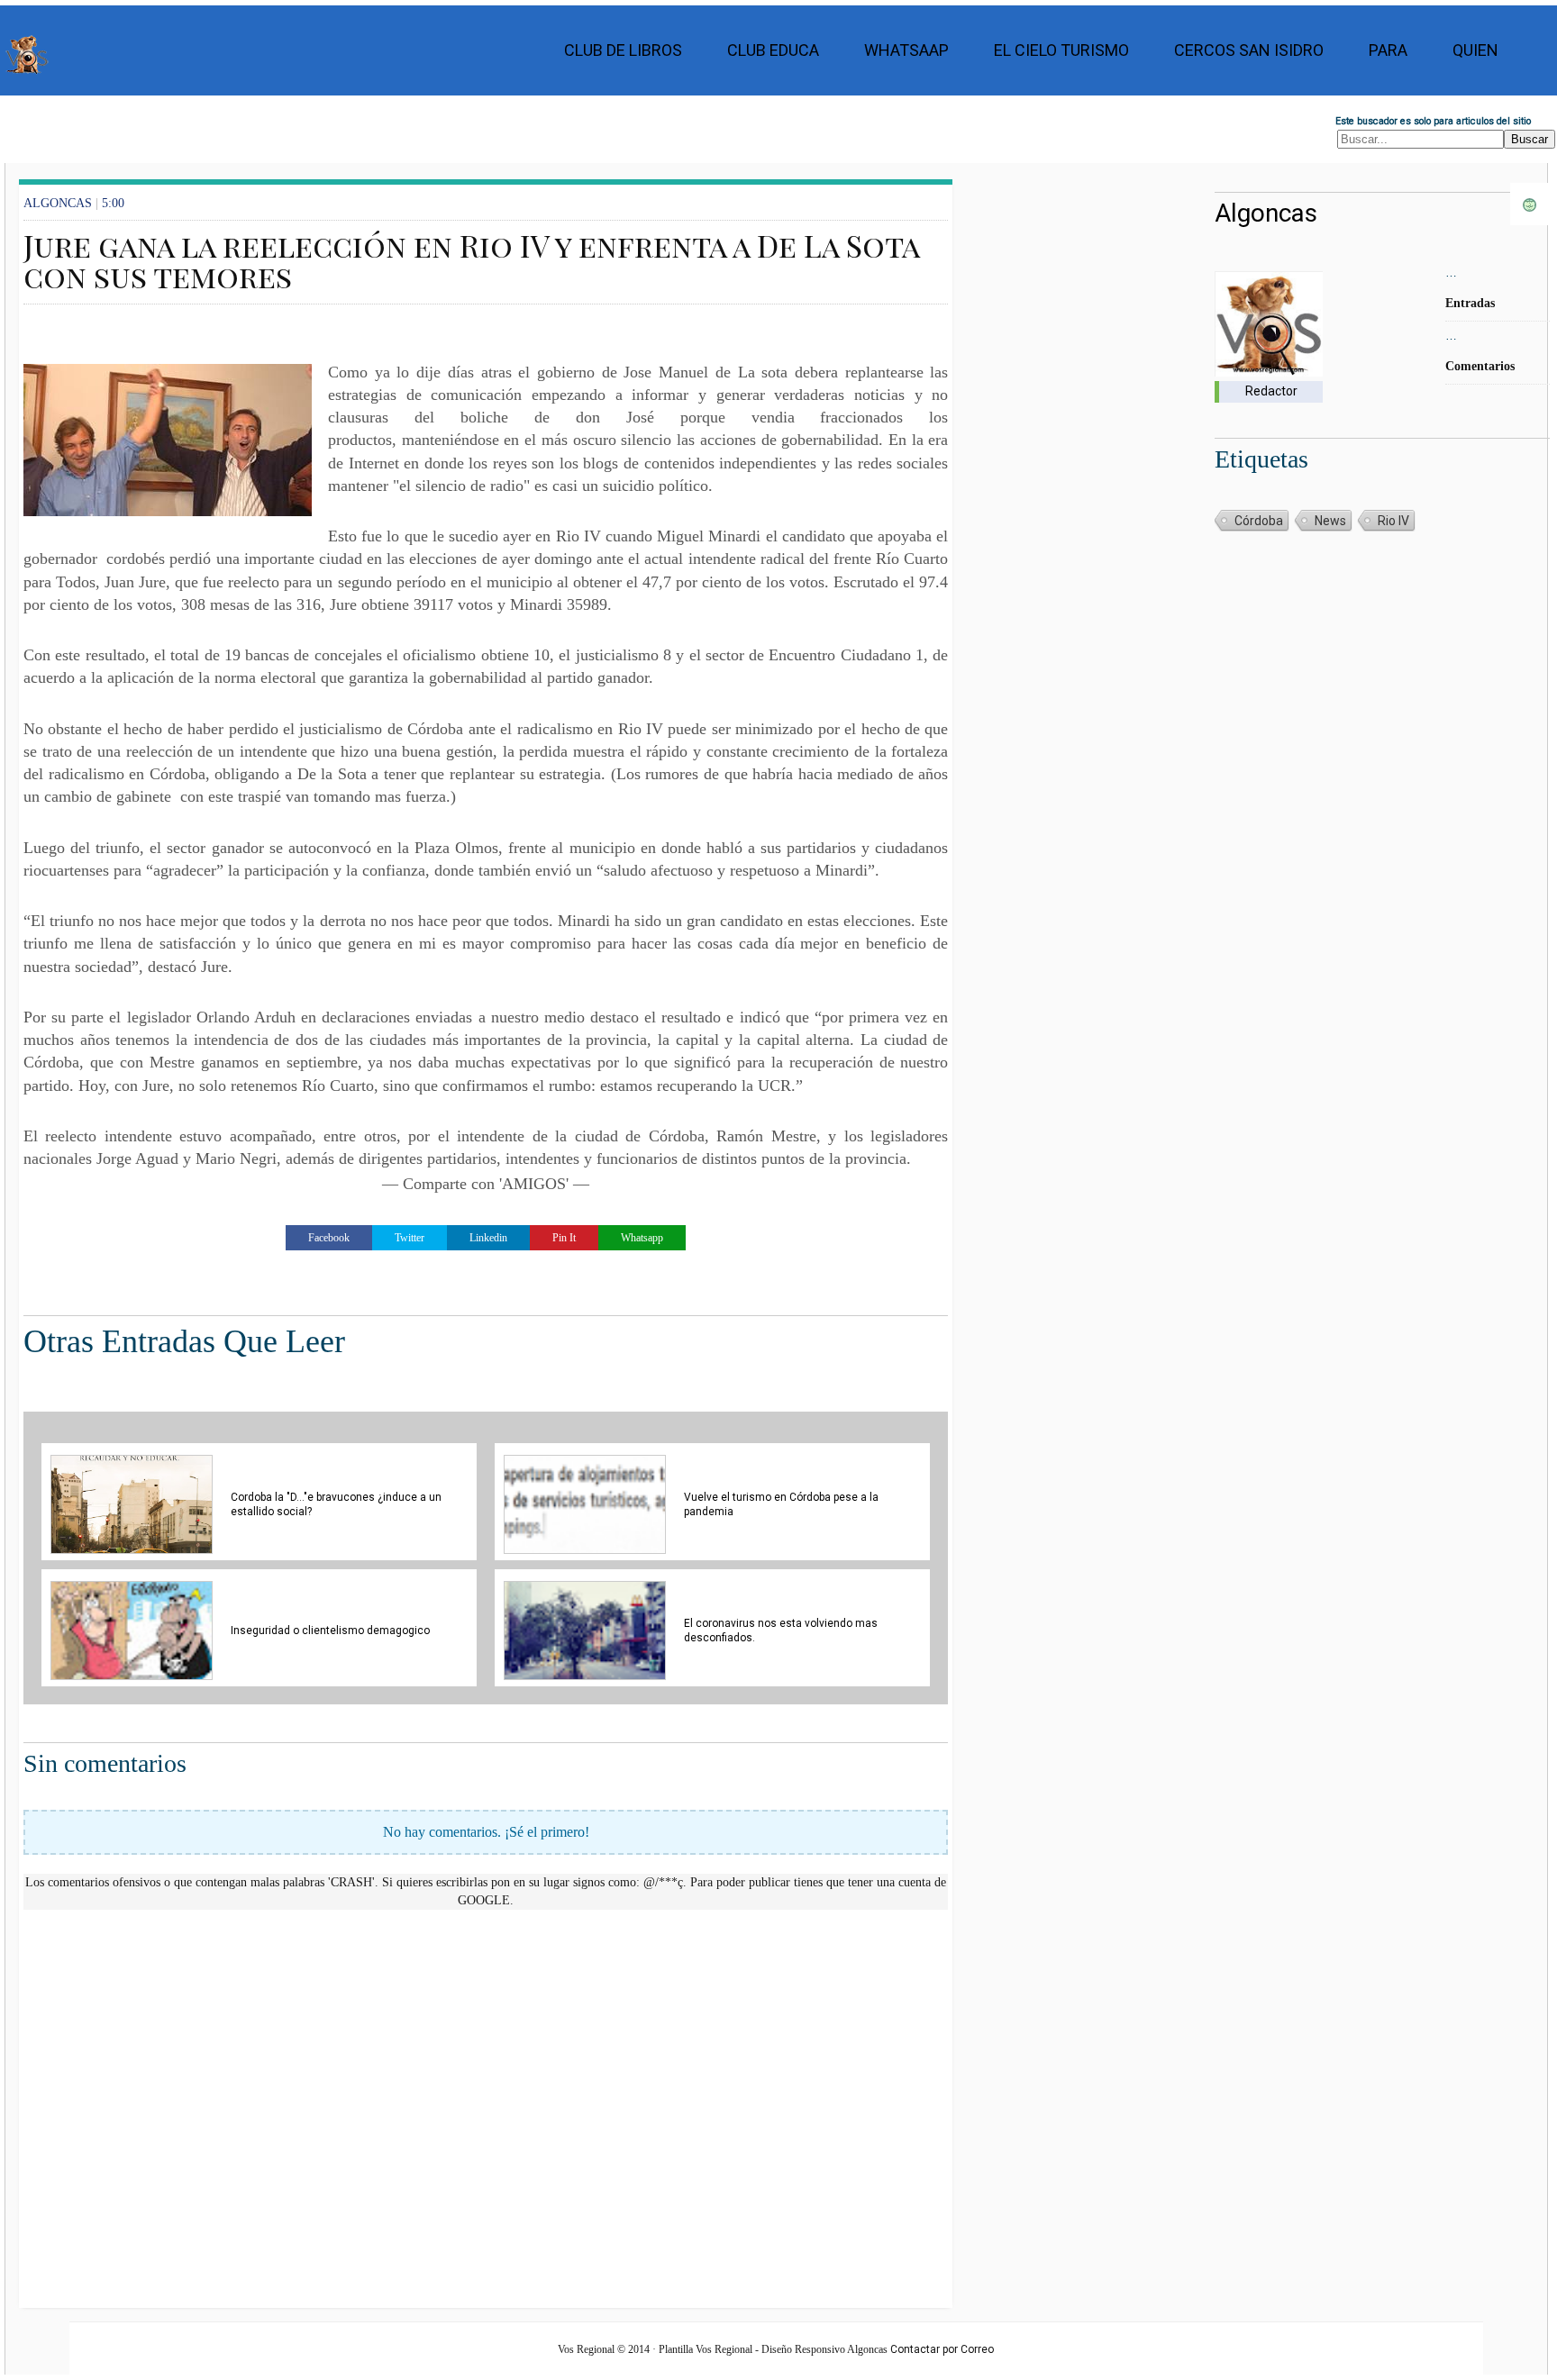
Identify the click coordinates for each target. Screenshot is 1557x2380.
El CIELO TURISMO (1061, 50)
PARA (1388, 50)
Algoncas (1266, 213)
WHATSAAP (906, 50)
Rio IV (1393, 521)
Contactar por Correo (942, 2349)
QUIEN (1475, 50)
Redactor (1271, 391)
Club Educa (773, 50)
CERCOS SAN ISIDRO (1249, 50)
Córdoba (1259, 521)
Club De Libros (623, 50)
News (1330, 521)
